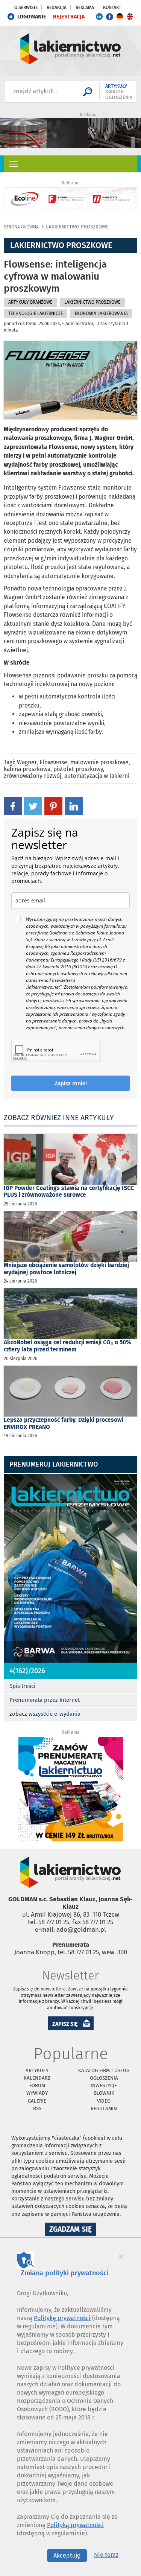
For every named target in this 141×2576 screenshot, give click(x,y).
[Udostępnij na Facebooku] (13, 806)
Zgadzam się (73, 2230)
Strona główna (21, 227)
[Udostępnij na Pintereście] (53, 806)
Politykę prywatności (62, 2318)
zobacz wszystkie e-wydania (45, 1714)
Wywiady (37, 2093)
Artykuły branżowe (30, 302)
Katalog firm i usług (104, 2070)
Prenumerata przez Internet (45, 1700)
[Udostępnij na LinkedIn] (74, 806)
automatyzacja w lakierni (97, 776)
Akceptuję (67, 2555)
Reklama (85, 8)
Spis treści (22, 1686)
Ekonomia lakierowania (101, 313)
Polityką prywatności (75, 2525)
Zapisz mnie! (71, 1083)
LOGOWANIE (32, 17)
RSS (37, 2108)
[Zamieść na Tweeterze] (33, 806)
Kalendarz (37, 2078)
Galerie (37, 2101)
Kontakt (112, 8)
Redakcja (57, 8)
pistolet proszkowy (78, 769)
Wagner (27, 762)
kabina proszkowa (27, 769)
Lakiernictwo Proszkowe (77, 227)
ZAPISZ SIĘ (65, 2024)
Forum (37, 2085)
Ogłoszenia (104, 2078)
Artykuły (37, 2070)
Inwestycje (104, 2085)
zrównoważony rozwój (33, 776)
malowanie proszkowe (99, 762)
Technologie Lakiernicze (36, 313)
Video (104, 2101)
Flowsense (53, 762)
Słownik (104, 2093)
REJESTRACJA (69, 17)
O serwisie (26, 8)
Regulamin (104, 2108)
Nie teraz (106, 2555)
